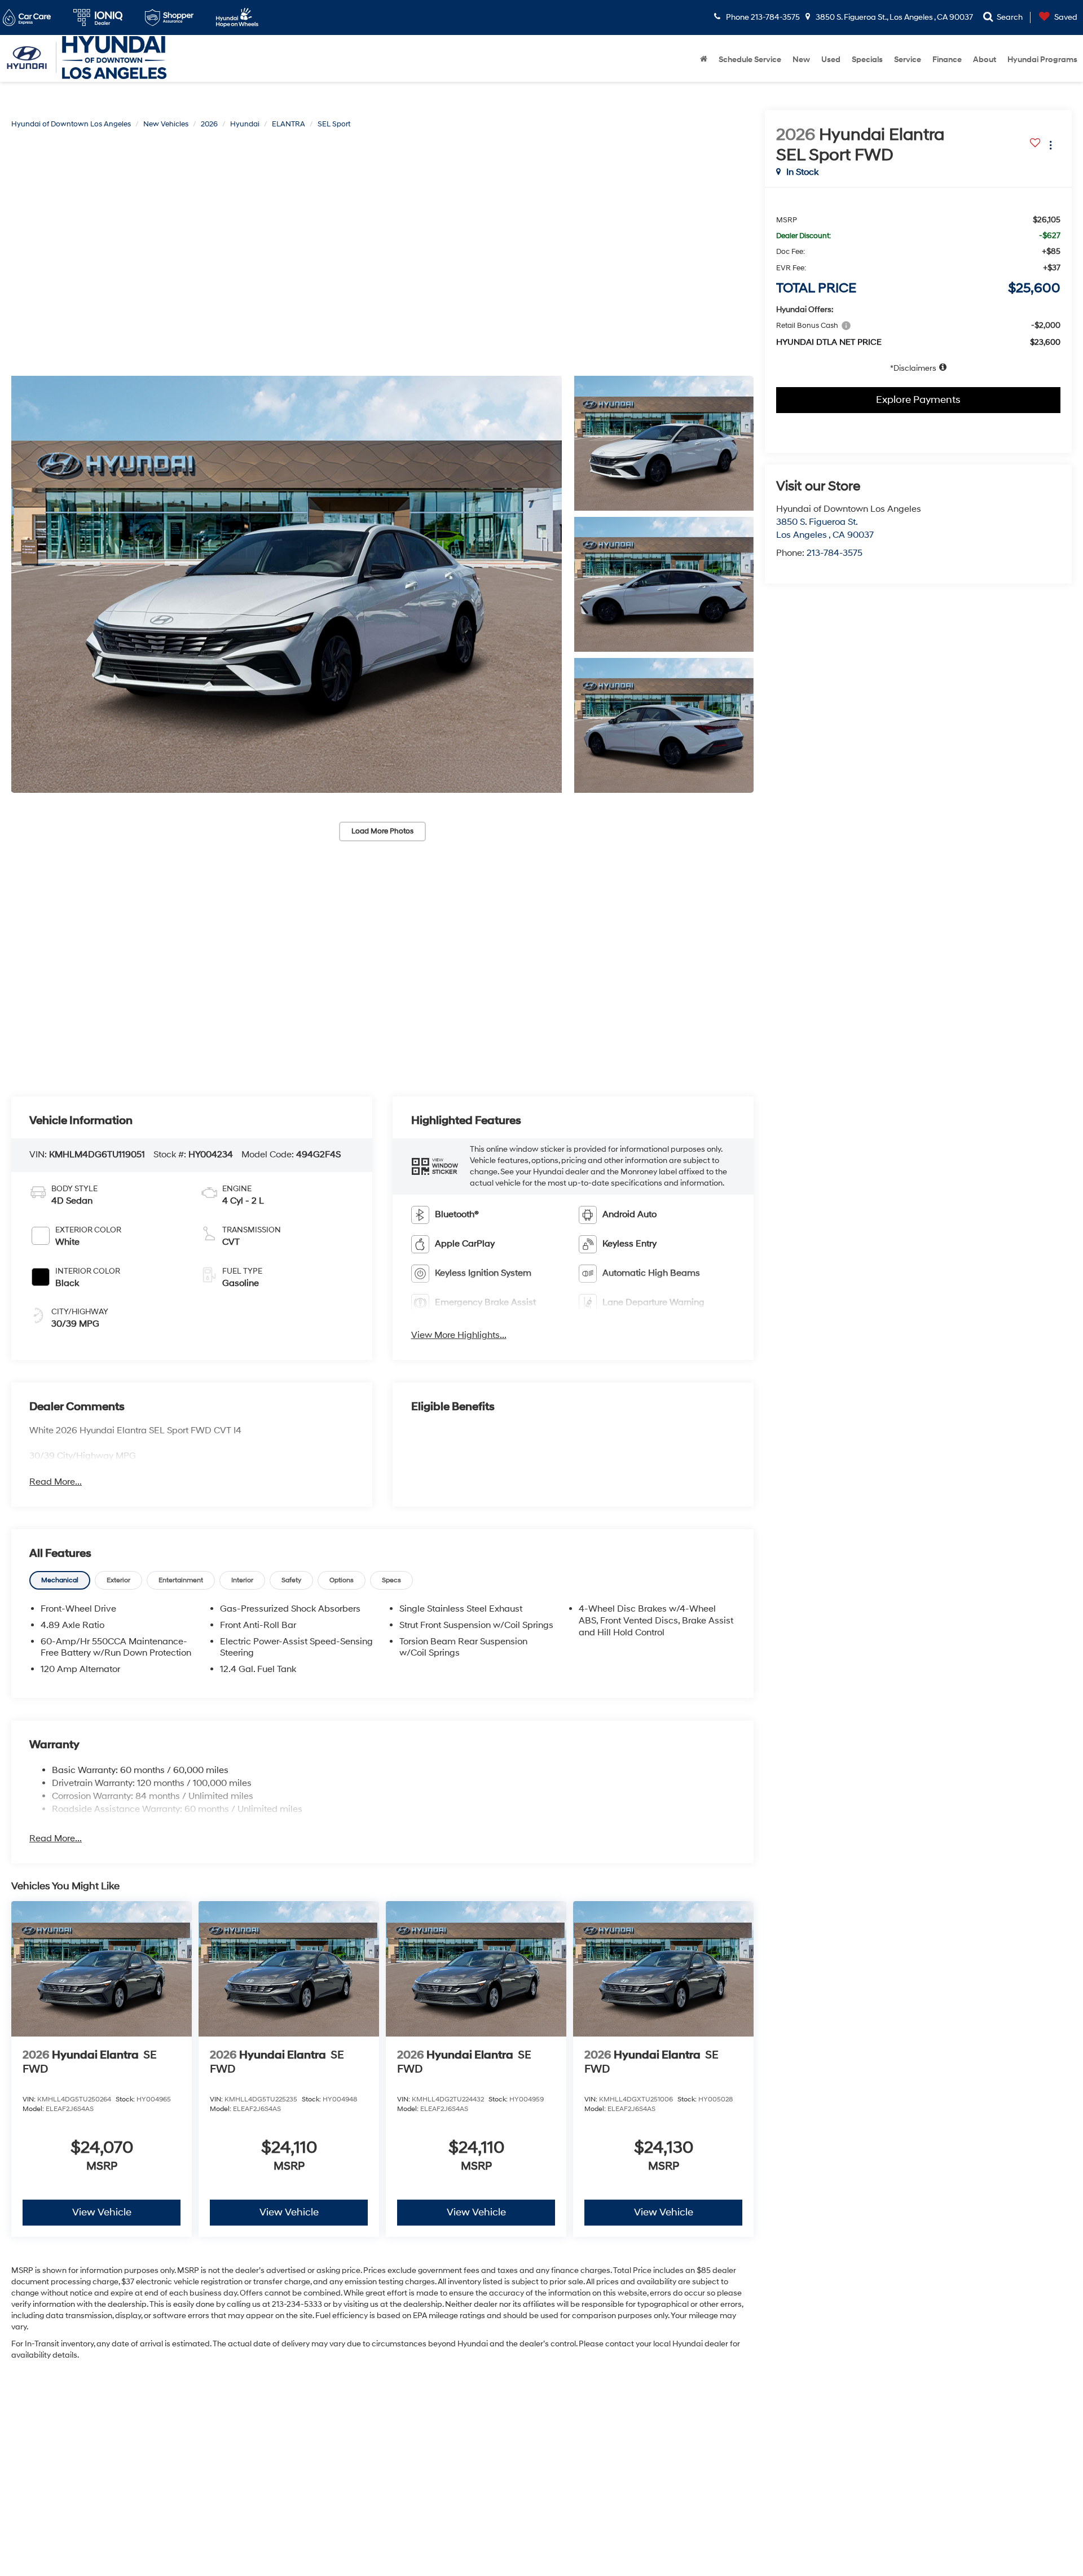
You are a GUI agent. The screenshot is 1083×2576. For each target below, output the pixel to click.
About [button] (985, 60)
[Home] (704, 60)
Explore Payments (918, 400)
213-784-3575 (835, 553)
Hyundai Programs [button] (1042, 60)
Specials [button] (867, 60)
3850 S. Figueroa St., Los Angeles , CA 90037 (893, 17)
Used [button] (831, 60)
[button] (287, 584)
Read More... (56, 1482)
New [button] (801, 60)
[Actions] (1051, 145)
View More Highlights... (459, 1335)
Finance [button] (947, 60)
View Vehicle (102, 2212)
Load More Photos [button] (382, 831)
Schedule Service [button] (750, 60)
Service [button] (908, 60)
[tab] (60, 1580)
